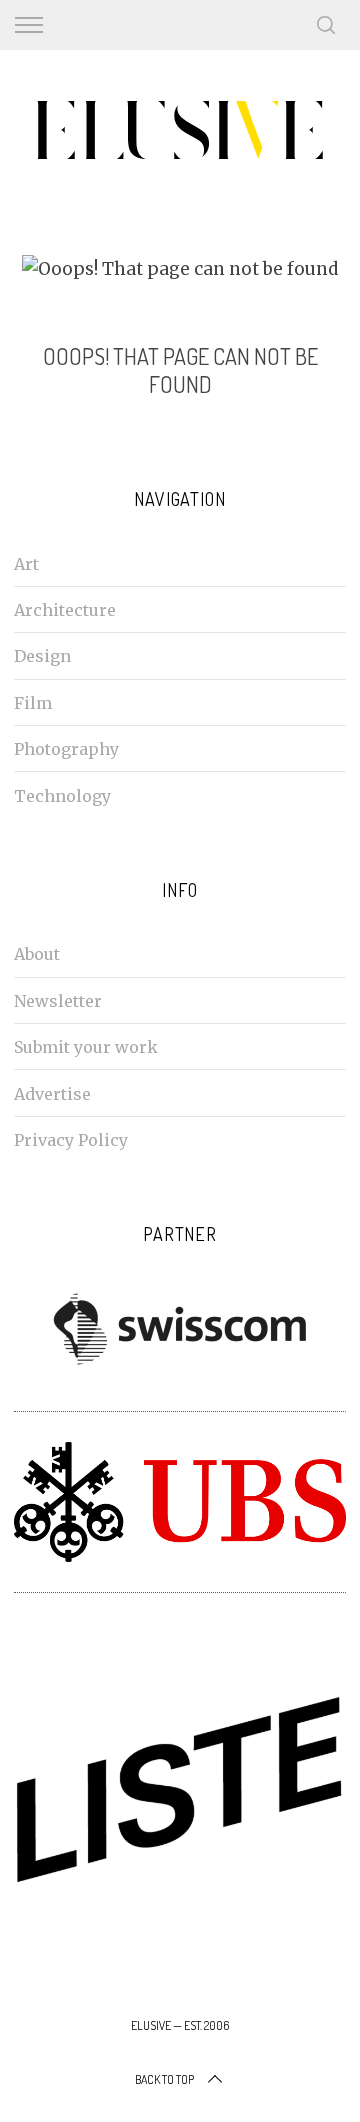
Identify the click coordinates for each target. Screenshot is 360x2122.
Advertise (52, 1094)
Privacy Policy (71, 1140)
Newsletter (58, 1001)
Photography (66, 749)
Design (42, 656)
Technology (62, 796)
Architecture (65, 610)
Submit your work (86, 1047)
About (37, 954)
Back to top (164, 2079)
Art (26, 564)
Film (33, 703)
